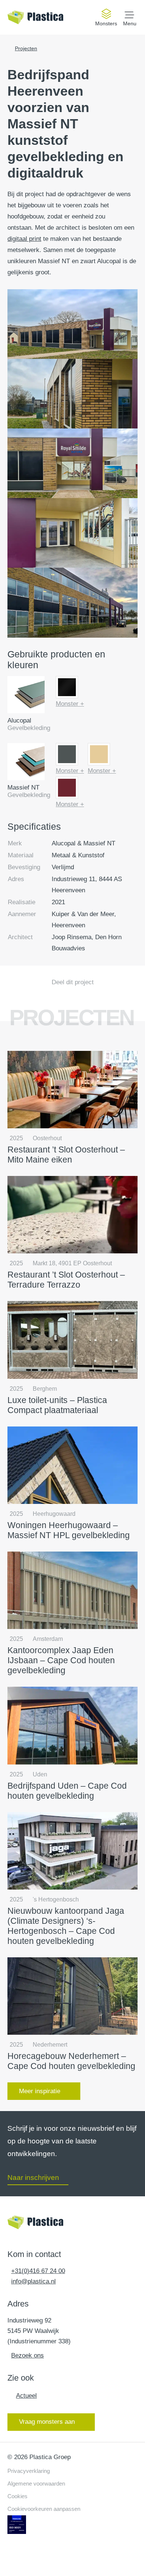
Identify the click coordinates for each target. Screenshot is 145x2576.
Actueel (26, 2396)
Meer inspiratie (40, 2091)
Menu (130, 23)
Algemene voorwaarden (36, 2483)
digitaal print (24, 239)
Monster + (70, 704)
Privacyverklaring (29, 2471)
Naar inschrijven (33, 2178)
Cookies (17, 2496)
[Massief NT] (26, 763)
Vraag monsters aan (47, 2422)
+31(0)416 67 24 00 (38, 2271)
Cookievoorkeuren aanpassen (44, 2509)
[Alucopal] (26, 696)
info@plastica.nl (33, 2281)
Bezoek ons (28, 2355)
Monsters (106, 23)
